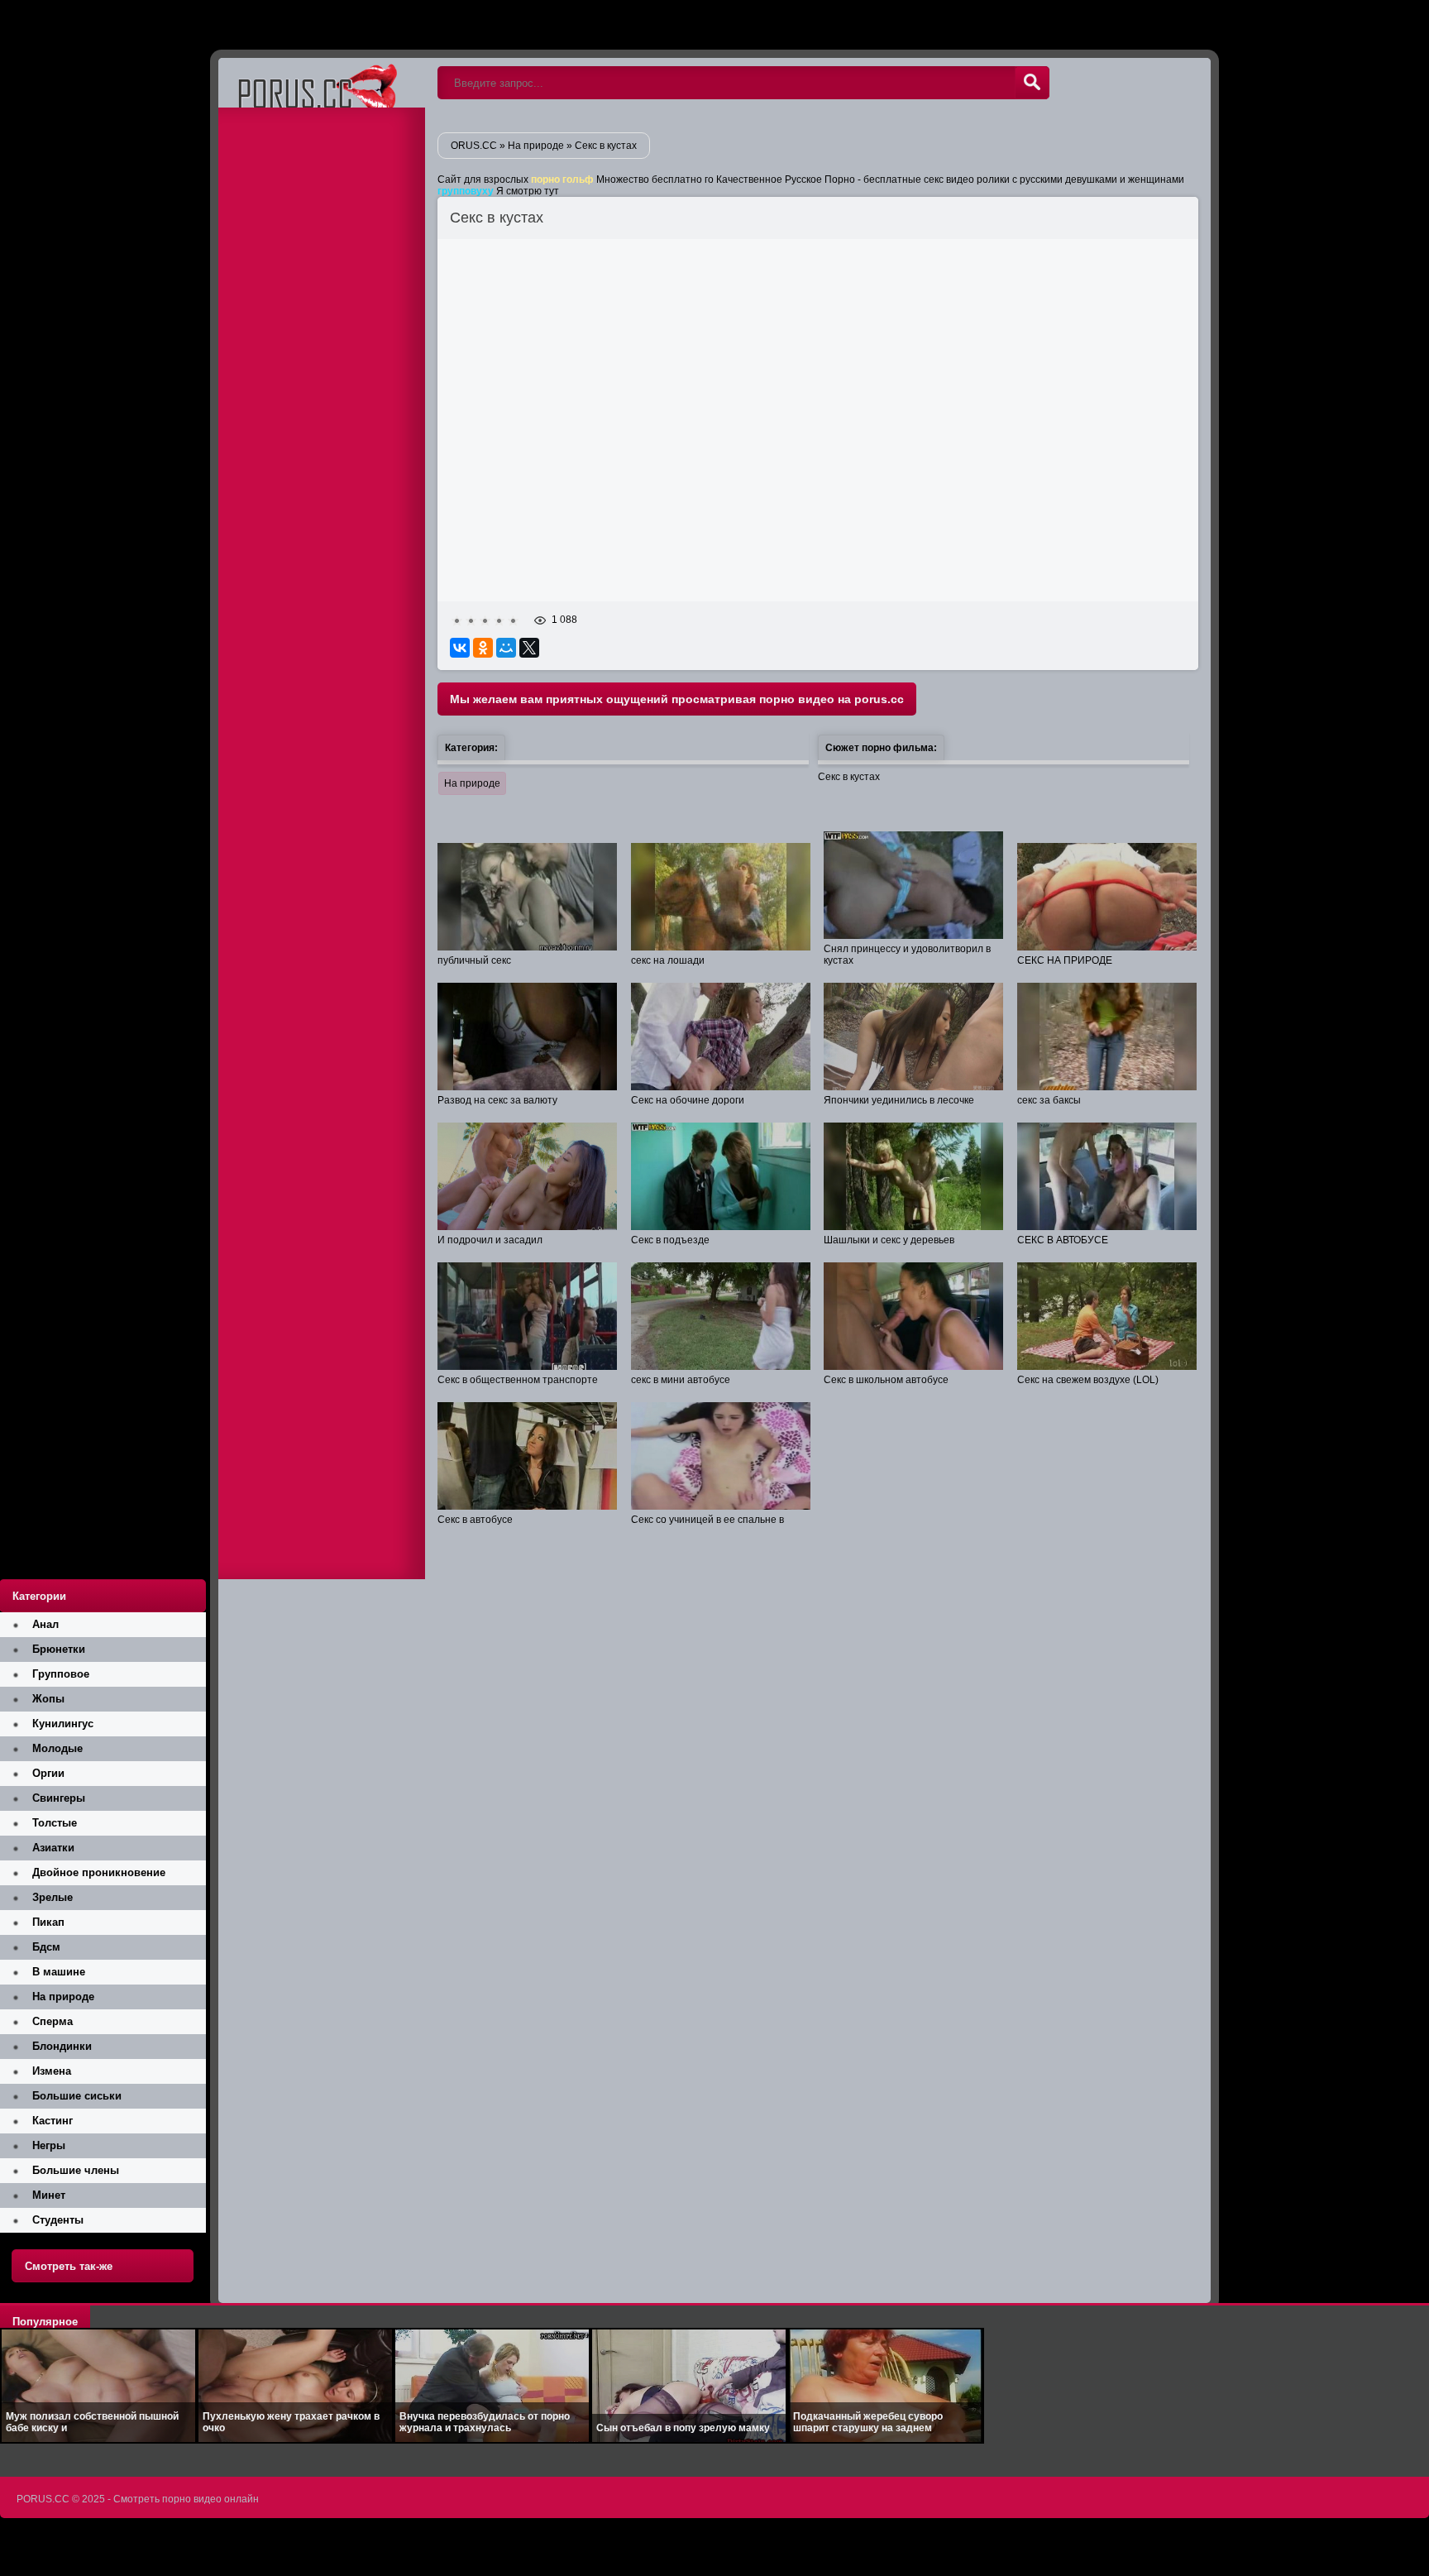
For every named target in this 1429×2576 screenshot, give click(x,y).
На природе (472, 783)
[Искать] (1032, 83)
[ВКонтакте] (460, 648)
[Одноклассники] (483, 648)
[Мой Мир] (506, 648)
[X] (529, 648)
